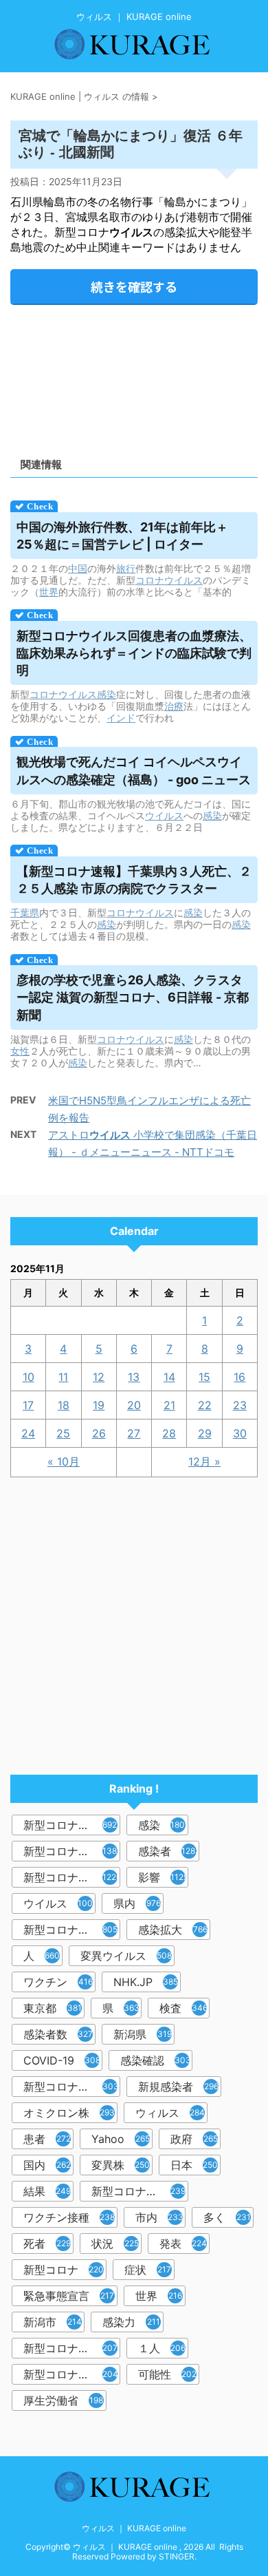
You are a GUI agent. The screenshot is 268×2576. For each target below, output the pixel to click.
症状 (148, 2270)
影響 (163, 1877)
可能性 (167, 2374)
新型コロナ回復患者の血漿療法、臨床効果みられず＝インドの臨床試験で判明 (134, 653)
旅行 (126, 568)
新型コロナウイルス (72, 1825)
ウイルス (164, 815)
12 (99, 1377)
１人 (162, 2348)
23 (240, 1405)
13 (134, 1377)
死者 (47, 2244)
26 (99, 1433)
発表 (183, 2244)
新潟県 (143, 2034)
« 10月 (64, 1461)
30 (240, 1433)
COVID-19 (62, 2060)
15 (204, 1377)
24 (28, 1433)
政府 (194, 2139)
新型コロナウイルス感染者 (72, 2348)
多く (227, 2217)
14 (169, 1377)
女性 (20, 1051)
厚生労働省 (63, 2400)
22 (205, 1405)
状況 (115, 2244)
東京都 (53, 2008)
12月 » (204, 1461)
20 (134, 1405)
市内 (159, 2217)
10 (29, 1377)
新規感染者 (178, 2087)
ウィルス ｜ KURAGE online (134, 2528)
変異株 (121, 2165)
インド (121, 718)
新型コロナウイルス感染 (72, 1930)
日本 (194, 2165)
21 (169, 1405)
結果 (47, 2191)
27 (134, 1433)
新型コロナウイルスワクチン (140, 2191)
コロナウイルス (169, 580)
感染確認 (156, 2060)
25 (63, 1433)
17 (28, 1405)
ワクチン (58, 1982)
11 (63, 1377)
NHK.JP (146, 1982)
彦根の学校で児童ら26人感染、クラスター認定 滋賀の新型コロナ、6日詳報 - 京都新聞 (133, 997)
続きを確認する (134, 286)
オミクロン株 (69, 2113)
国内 (47, 2165)
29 (205, 1433)
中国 (78, 568)
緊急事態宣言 (69, 2296)
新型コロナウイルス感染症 (72, 1877)
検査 (183, 2008)
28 (169, 1433)
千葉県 (25, 912)
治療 (174, 706)
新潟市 (53, 2322)
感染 (107, 694)
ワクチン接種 (69, 2217)
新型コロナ (64, 2270)
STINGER (177, 2556)
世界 (49, 592)
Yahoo (121, 2139)
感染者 (169, 1851)
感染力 (131, 2322)
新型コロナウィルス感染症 (72, 2087)
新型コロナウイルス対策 (72, 2374)
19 (99, 1405)
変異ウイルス (126, 1956)
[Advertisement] (134, 376)
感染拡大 (173, 1930)
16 (239, 1377)
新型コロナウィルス (72, 1851)
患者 (47, 2139)
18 (64, 1405)
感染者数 (58, 2034)
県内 (137, 1903)
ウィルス (170, 2113)
